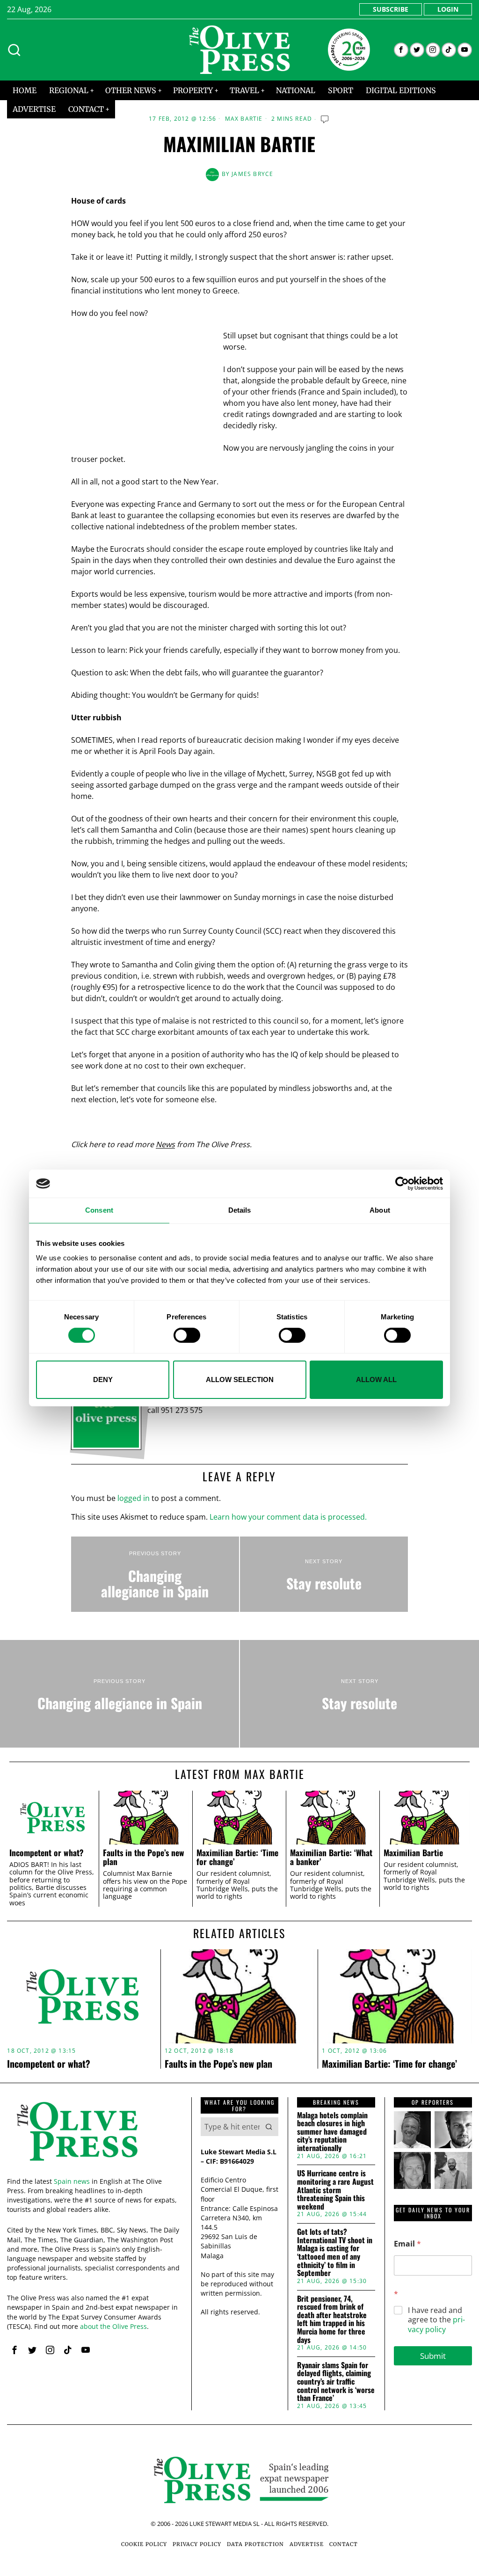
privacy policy (436, 2324)
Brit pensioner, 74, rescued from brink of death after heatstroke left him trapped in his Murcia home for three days (332, 2320)
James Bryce (252, 174)
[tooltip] (401, 50)
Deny (103, 1379)
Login (448, 9)
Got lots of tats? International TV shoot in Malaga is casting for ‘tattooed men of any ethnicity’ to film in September (335, 2253)
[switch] (187, 1335)
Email (407, 2244)
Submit (433, 2356)
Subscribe (391, 9)
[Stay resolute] (324, 1574)
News (165, 1144)
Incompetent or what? (47, 1853)
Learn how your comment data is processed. (288, 1517)
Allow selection (240, 1379)
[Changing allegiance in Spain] (155, 1574)
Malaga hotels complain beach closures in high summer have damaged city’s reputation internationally (332, 2132)
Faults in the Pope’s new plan (144, 1857)
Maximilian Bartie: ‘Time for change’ (237, 1857)
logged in (134, 1498)
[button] (269, 2127)
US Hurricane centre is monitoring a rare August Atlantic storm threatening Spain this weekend (335, 2190)
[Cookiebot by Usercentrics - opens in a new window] (402, 1184)
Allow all (376, 1379)
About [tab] (380, 1210)
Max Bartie (244, 119)
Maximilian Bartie (413, 1853)
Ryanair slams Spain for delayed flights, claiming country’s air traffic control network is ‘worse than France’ (336, 2382)
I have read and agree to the (436, 2320)
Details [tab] (240, 1210)
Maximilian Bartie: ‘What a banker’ (331, 1857)
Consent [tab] (99, 1210)
